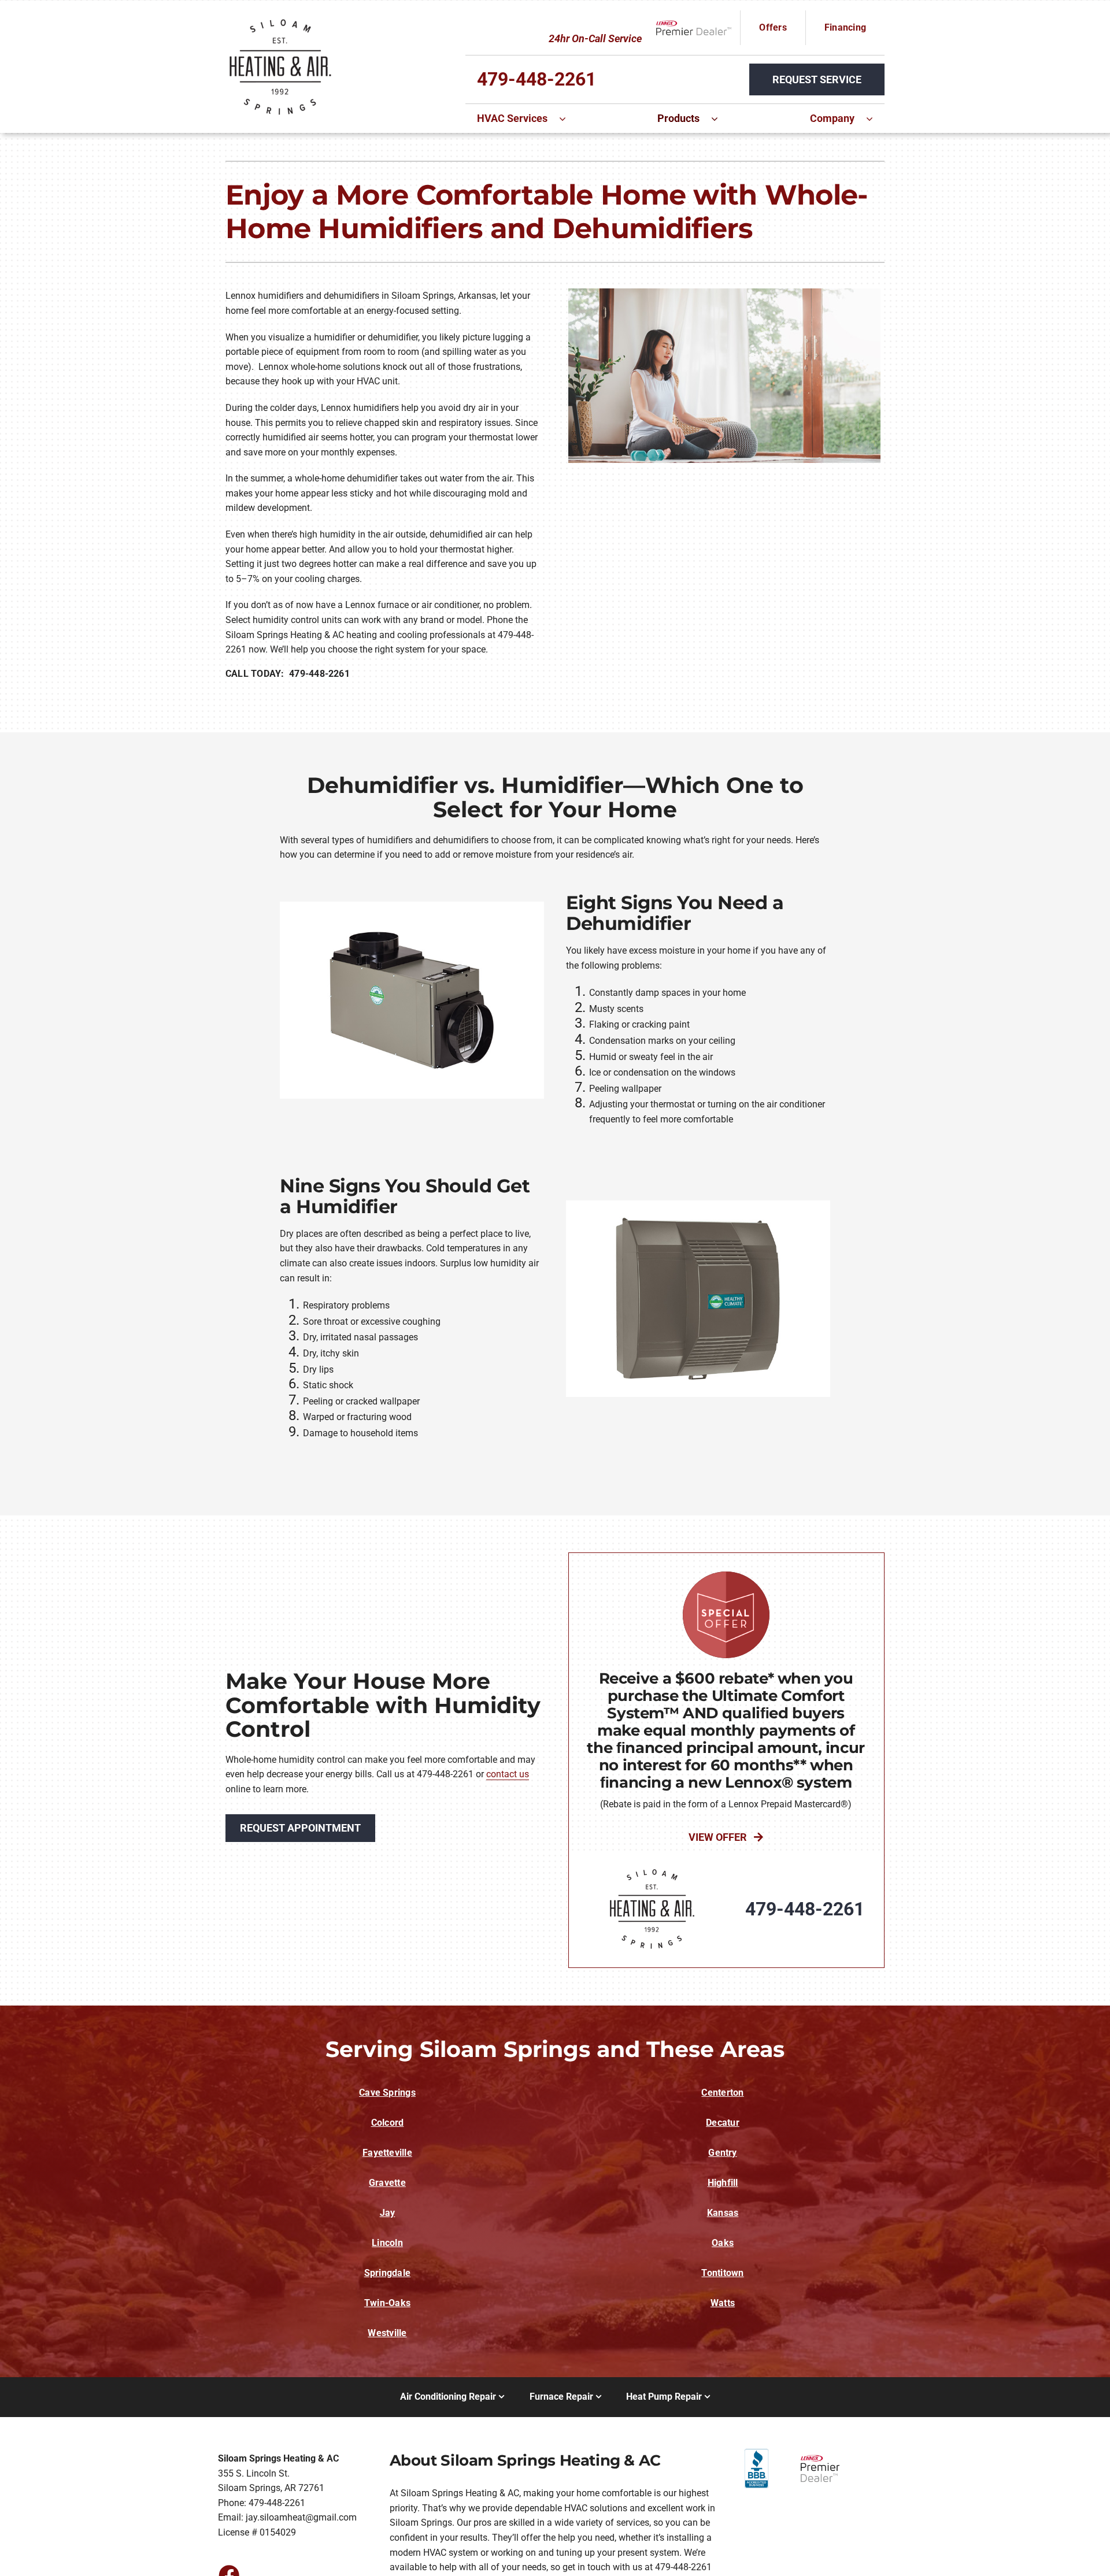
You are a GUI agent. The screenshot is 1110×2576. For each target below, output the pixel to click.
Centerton (722, 2093)
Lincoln (387, 2243)
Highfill (723, 2183)
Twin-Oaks (387, 2303)
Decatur (723, 2123)
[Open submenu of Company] (875, 118)
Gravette (387, 2183)
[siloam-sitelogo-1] (280, 19)
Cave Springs (387, 2093)
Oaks (723, 2243)
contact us (508, 1774)
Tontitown (722, 2273)
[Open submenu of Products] (720, 118)
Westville (387, 2333)
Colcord (388, 2123)
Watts (723, 2303)
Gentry (722, 2153)
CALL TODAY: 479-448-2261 (288, 674)
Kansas (723, 2213)
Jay (388, 2213)
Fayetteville (387, 2153)
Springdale (387, 2273)
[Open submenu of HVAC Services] (568, 118)
